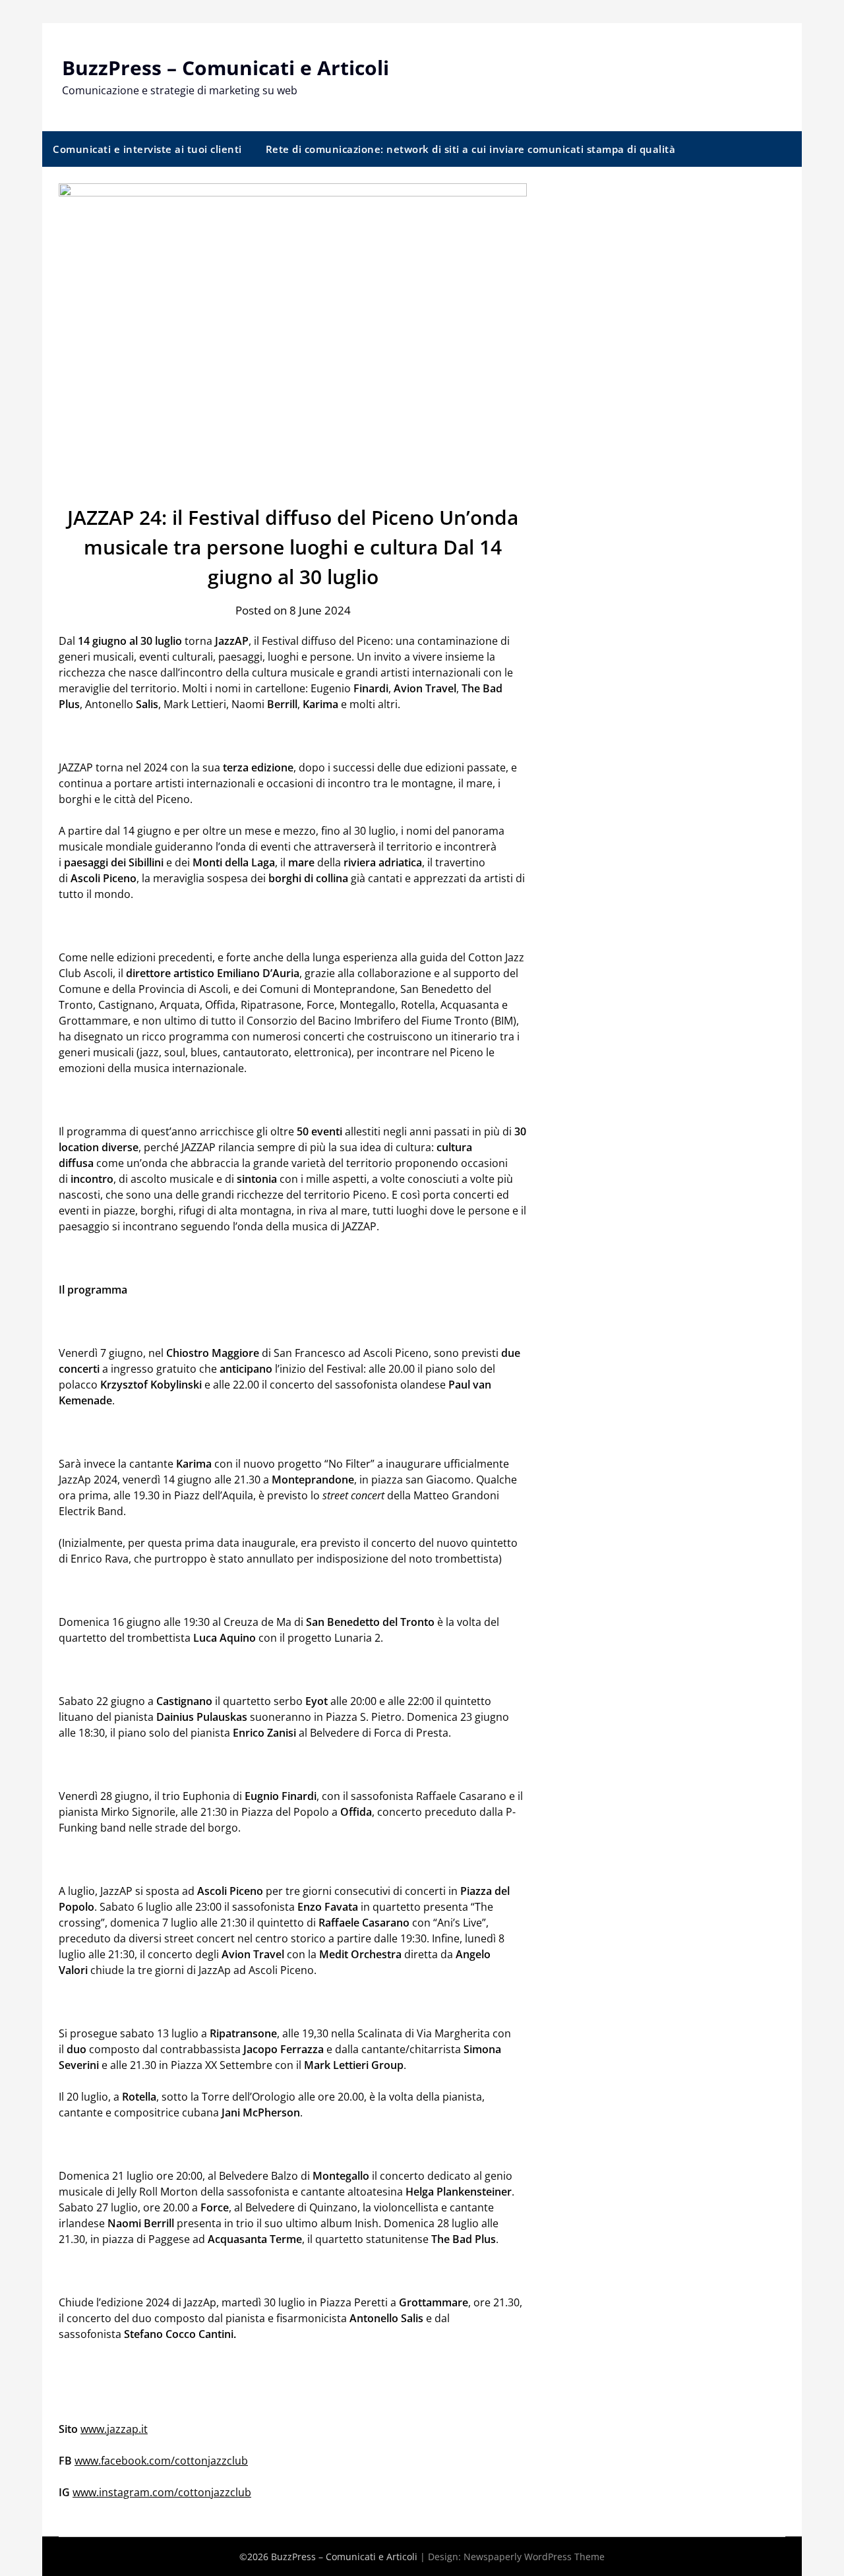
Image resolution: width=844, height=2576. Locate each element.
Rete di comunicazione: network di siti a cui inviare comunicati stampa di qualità (471, 149)
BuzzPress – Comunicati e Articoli (226, 68)
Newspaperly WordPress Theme (534, 2557)
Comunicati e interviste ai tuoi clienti (147, 149)
